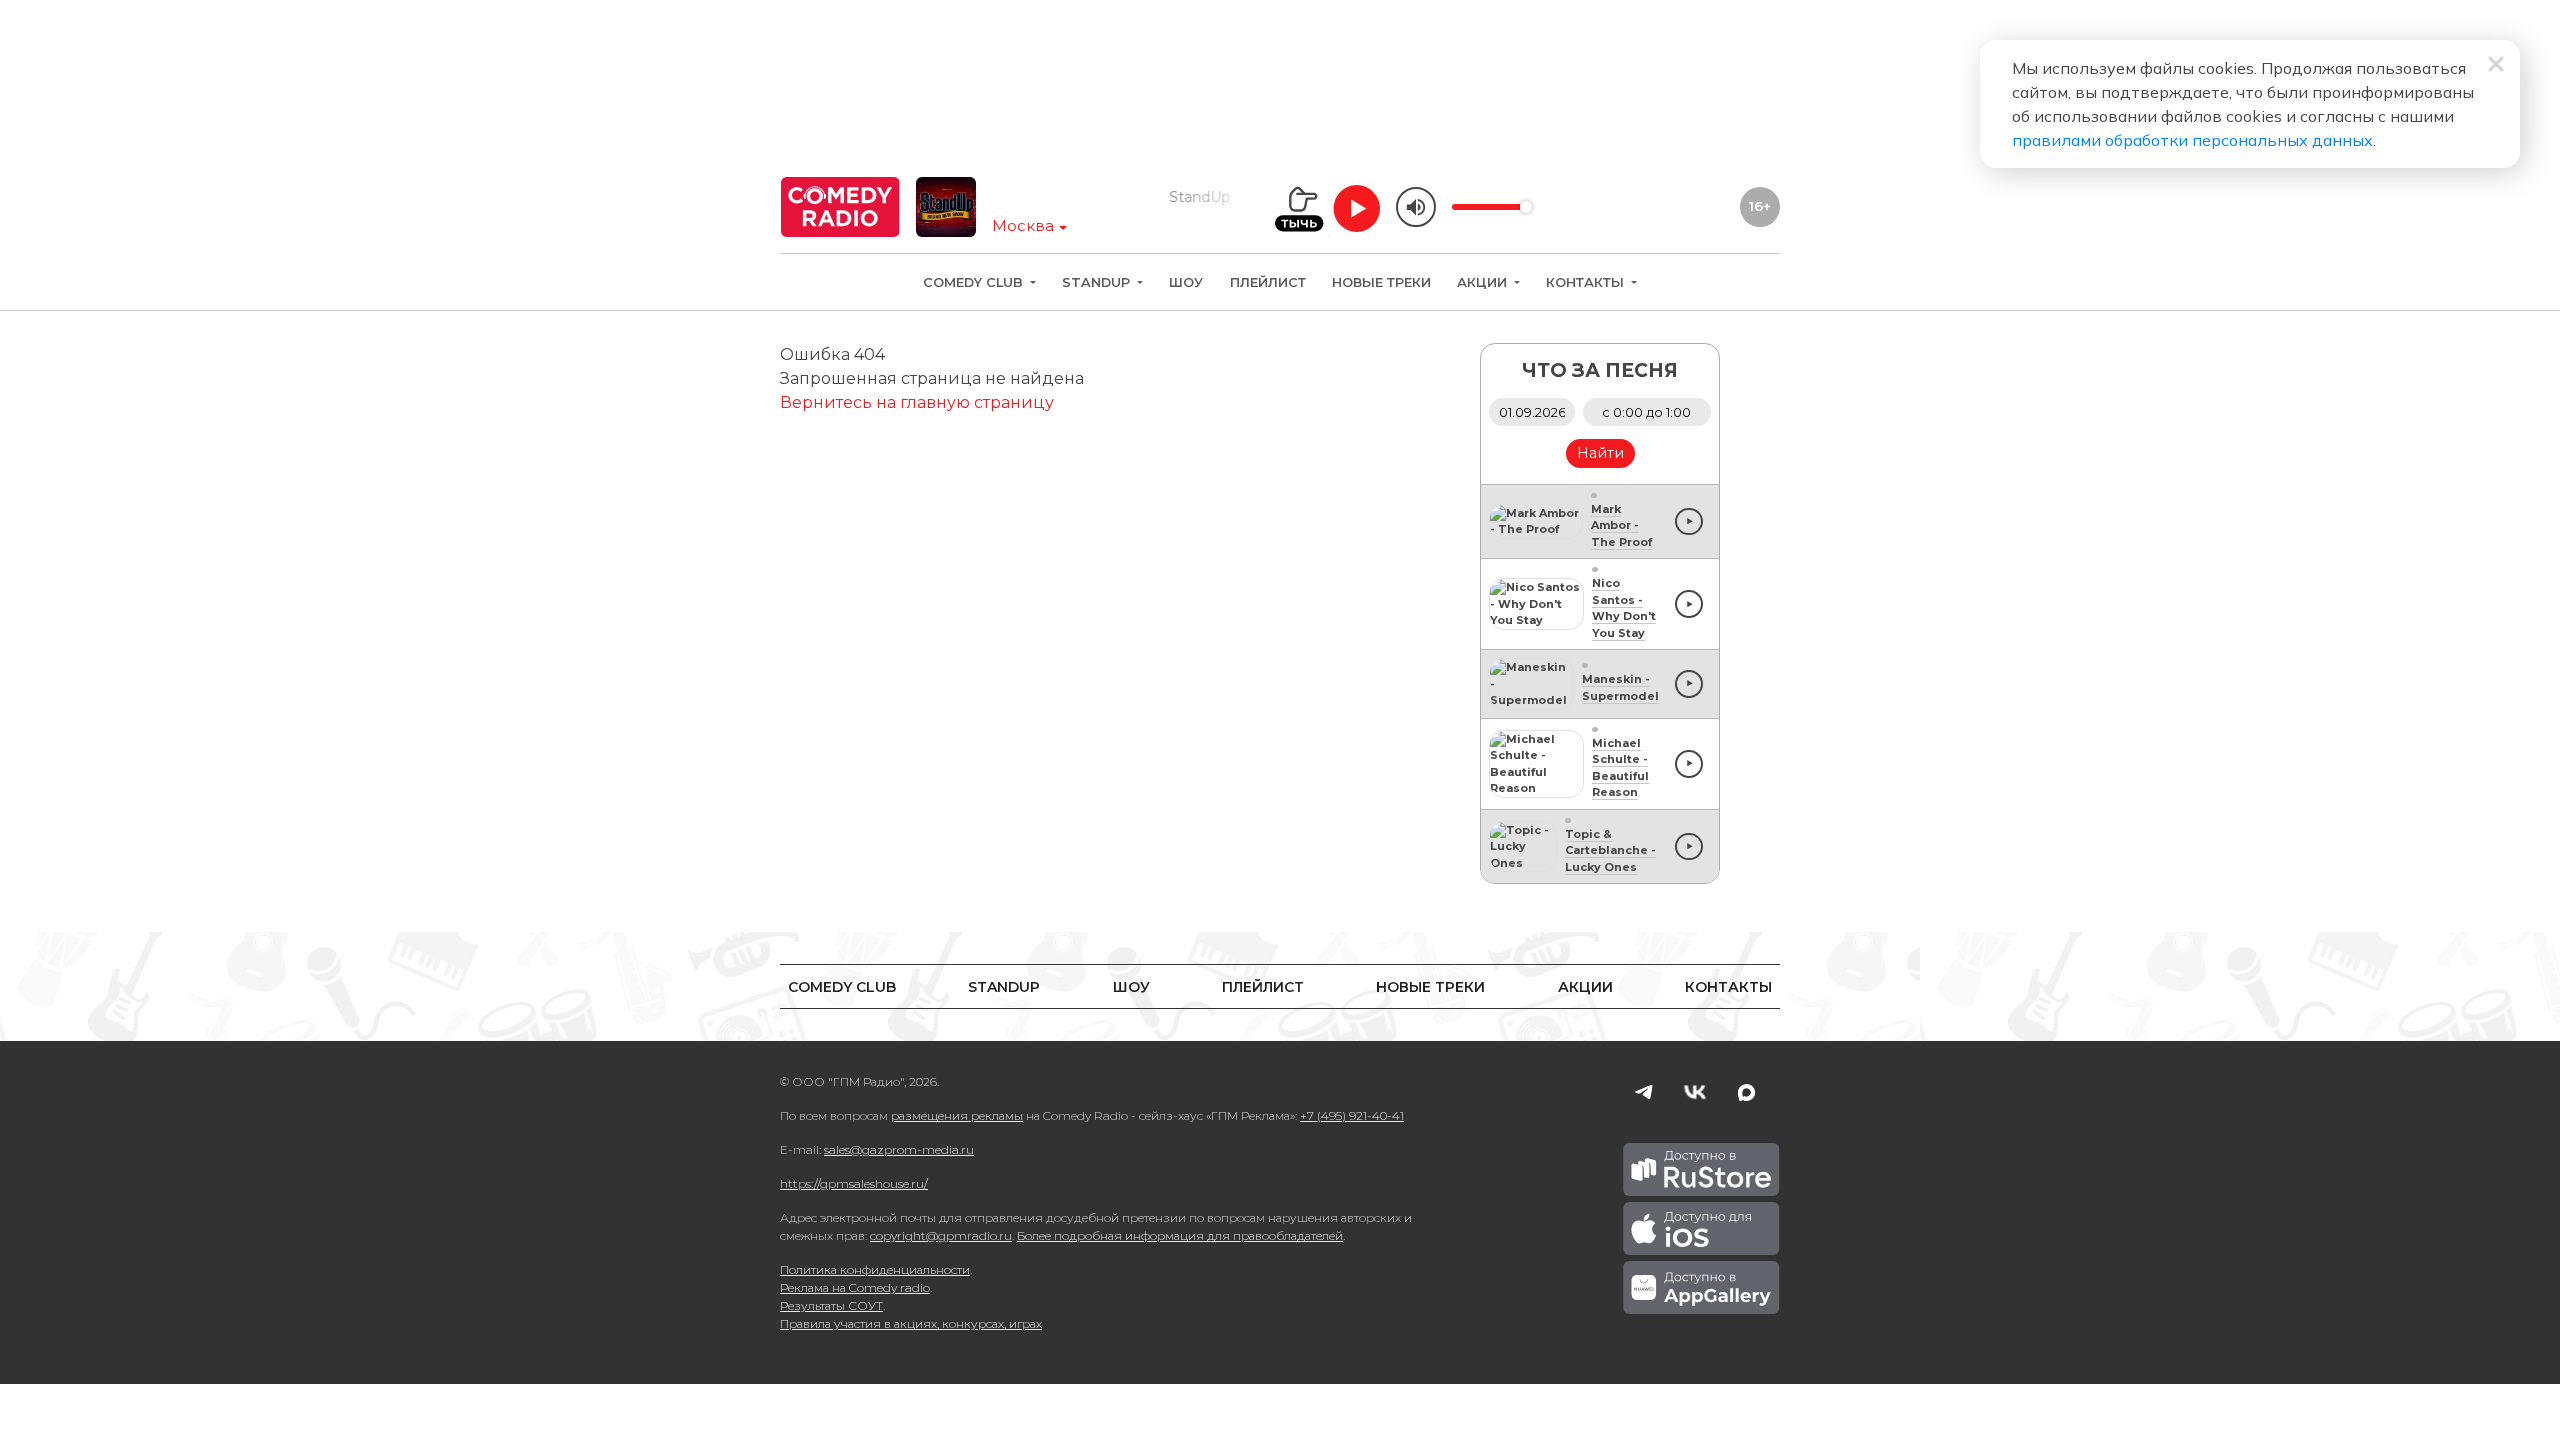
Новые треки (1381, 282)
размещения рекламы (957, 1115)
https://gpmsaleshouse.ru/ (854, 1183)
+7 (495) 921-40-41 (1352, 1115)
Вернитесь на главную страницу (917, 402)
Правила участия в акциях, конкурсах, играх (911, 1323)
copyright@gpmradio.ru (941, 1235)
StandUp (1098, 282)
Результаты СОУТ (831, 1305)
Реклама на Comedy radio (855, 1287)
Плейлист (1268, 282)
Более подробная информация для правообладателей (1180, 1235)
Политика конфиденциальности (875, 1269)
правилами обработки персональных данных (2192, 140)
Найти (1600, 453)
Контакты (1587, 282)
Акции (1484, 282)
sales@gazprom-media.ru (899, 1149)
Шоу (1186, 282)
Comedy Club (975, 282)
